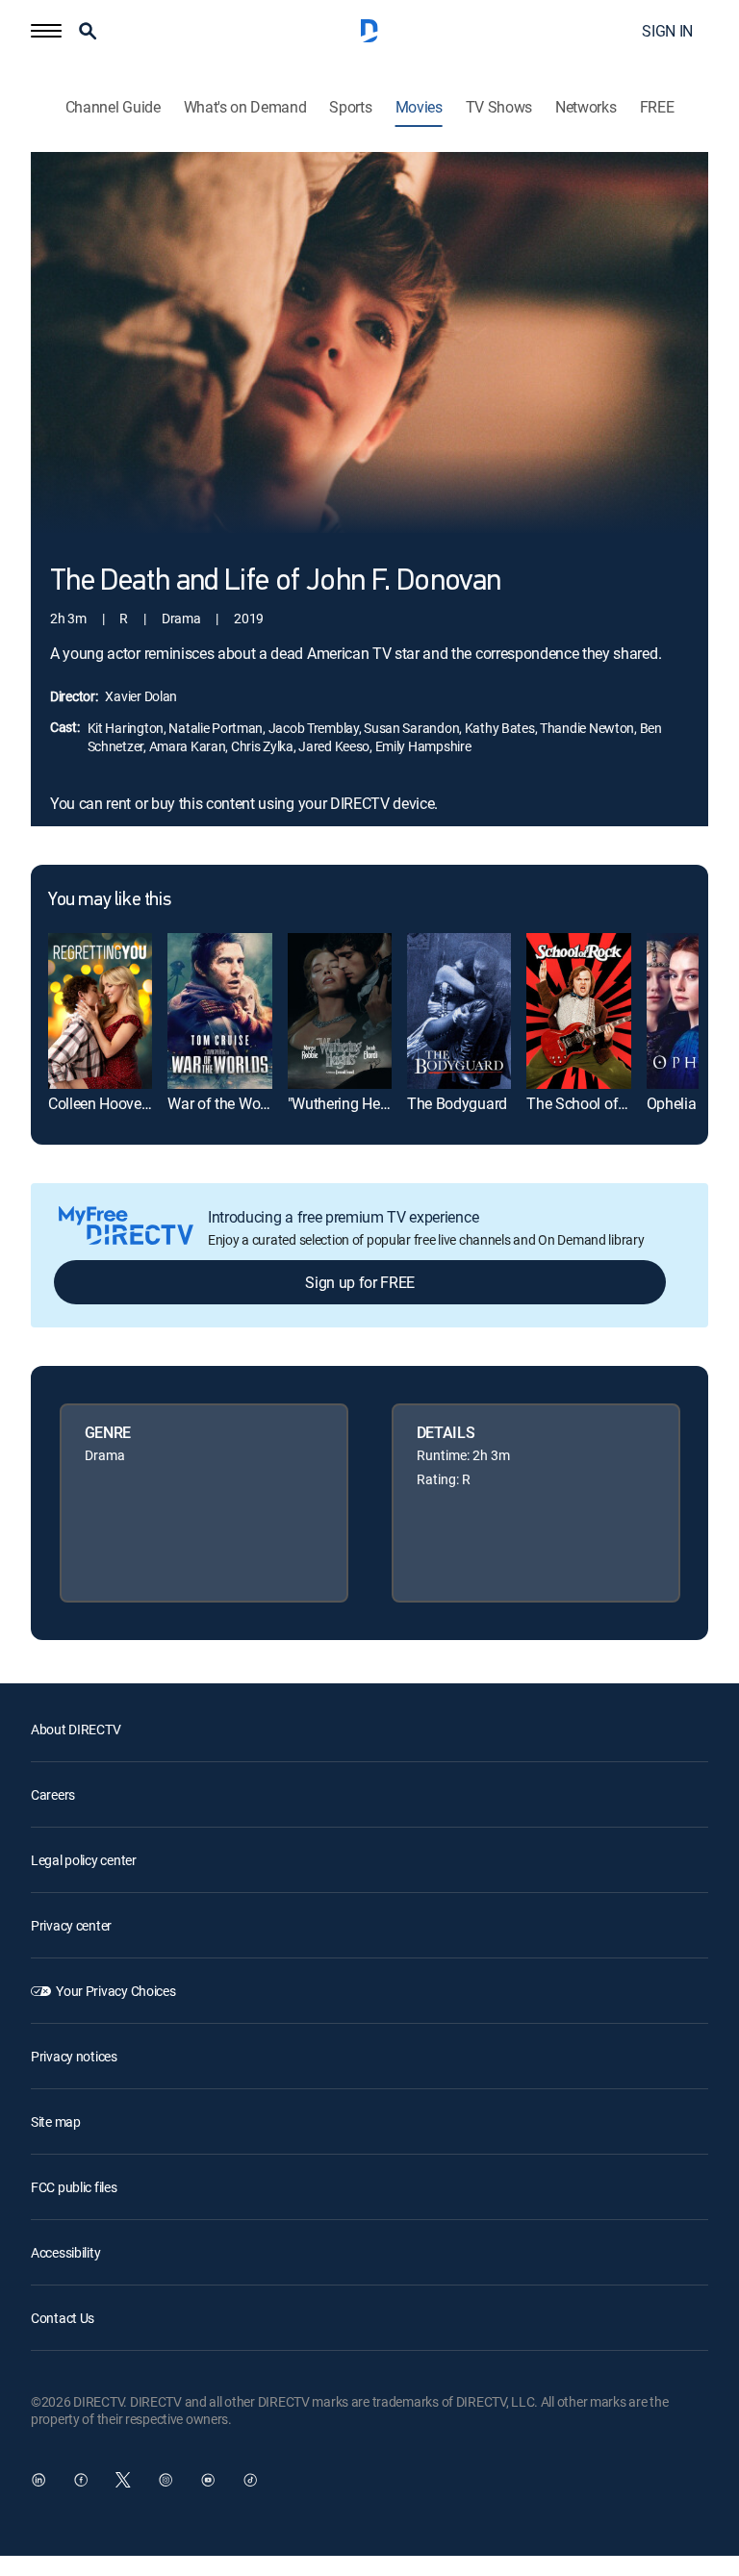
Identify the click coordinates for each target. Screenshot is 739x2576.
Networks (586, 107)
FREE (657, 107)
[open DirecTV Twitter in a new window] (123, 2480)
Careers (53, 1794)
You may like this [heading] (109, 900)
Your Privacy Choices (115, 1991)
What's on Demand (245, 107)
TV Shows (499, 107)
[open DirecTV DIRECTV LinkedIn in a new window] (38, 2480)
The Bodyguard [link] (457, 1103)
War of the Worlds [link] (226, 1103)
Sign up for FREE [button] (360, 1282)
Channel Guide (113, 107)
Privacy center (71, 1925)
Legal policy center (84, 1860)
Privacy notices (74, 2056)
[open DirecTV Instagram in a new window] (166, 2480)
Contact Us (63, 2318)
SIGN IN (667, 31)
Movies (419, 107)
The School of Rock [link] (590, 1103)
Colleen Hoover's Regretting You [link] (151, 1103)
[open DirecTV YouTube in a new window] (208, 2480)
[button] (46, 31)
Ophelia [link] (672, 1103)
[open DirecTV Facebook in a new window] (81, 2480)
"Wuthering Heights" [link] (352, 1103)
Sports (350, 107)
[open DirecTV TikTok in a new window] (250, 2480)
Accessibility (65, 2252)
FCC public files (74, 2187)
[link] (100, 1011)
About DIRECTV (76, 1729)
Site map (56, 2121)
